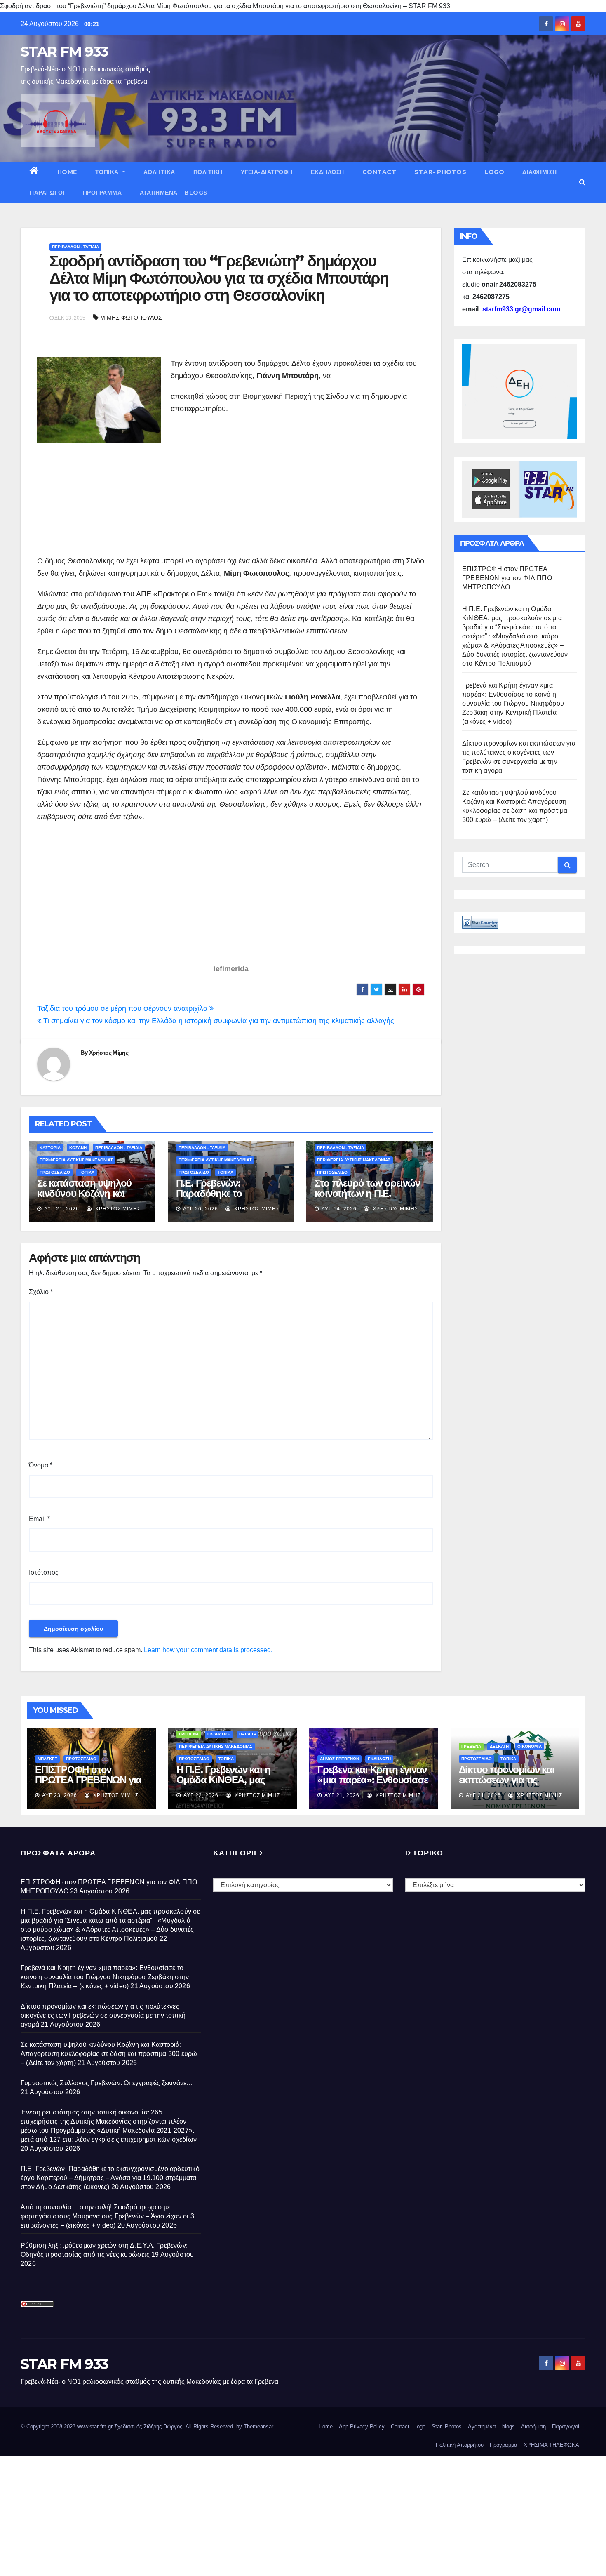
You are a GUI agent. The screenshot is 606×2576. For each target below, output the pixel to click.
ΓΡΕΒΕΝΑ (189, 1734)
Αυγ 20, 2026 (201, 1209)
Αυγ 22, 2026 (201, 1795)
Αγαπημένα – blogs (174, 193)
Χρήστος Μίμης (109, 1053)
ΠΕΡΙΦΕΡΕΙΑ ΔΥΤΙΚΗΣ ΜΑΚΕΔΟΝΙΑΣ (76, 1160)
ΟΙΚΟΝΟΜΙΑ (530, 1746)
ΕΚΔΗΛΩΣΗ (328, 172)
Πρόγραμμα (102, 193)
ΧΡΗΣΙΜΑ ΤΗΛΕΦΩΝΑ (551, 2445)
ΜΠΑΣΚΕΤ (47, 1759)
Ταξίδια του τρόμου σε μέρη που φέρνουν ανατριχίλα (123, 1008)
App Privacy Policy (362, 2426)
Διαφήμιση (540, 172)
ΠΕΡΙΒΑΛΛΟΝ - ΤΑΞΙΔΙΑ (75, 247)
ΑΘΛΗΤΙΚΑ (159, 172)
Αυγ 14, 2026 (339, 1209)
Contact (379, 172)
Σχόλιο (41, 1292)
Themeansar (258, 2426)
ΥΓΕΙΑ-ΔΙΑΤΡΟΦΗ (267, 172)
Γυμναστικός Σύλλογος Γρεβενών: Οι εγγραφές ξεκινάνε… (107, 2083)
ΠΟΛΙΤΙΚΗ (208, 172)
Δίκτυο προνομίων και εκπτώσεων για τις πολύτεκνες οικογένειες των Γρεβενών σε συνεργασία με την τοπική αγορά (103, 2015)
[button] (582, 182)
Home (67, 172)
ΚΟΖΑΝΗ (78, 1148)
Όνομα (41, 1465)
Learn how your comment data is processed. (208, 1650)
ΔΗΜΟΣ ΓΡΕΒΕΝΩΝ (339, 1759)
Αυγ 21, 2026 (62, 1209)
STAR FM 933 (64, 52)
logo (494, 172)
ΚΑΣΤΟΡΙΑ (50, 1148)
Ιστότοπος (44, 1572)
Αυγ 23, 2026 (60, 1795)
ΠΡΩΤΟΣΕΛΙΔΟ (55, 1172)
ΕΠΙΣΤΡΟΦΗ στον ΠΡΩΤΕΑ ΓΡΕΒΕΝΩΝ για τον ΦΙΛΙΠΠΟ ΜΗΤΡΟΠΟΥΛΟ (507, 578)
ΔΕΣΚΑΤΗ (499, 1746)
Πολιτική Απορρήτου (460, 2445)
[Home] (34, 172)
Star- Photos (440, 172)
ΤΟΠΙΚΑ (108, 172)
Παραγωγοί (47, 193)
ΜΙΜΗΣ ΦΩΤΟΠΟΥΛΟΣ (131, 318)
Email (39, 1519)
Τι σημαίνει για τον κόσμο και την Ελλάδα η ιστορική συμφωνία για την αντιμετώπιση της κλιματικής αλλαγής (218, 1021)
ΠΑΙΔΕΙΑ (248, 1734)
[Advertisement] (240, 485)
